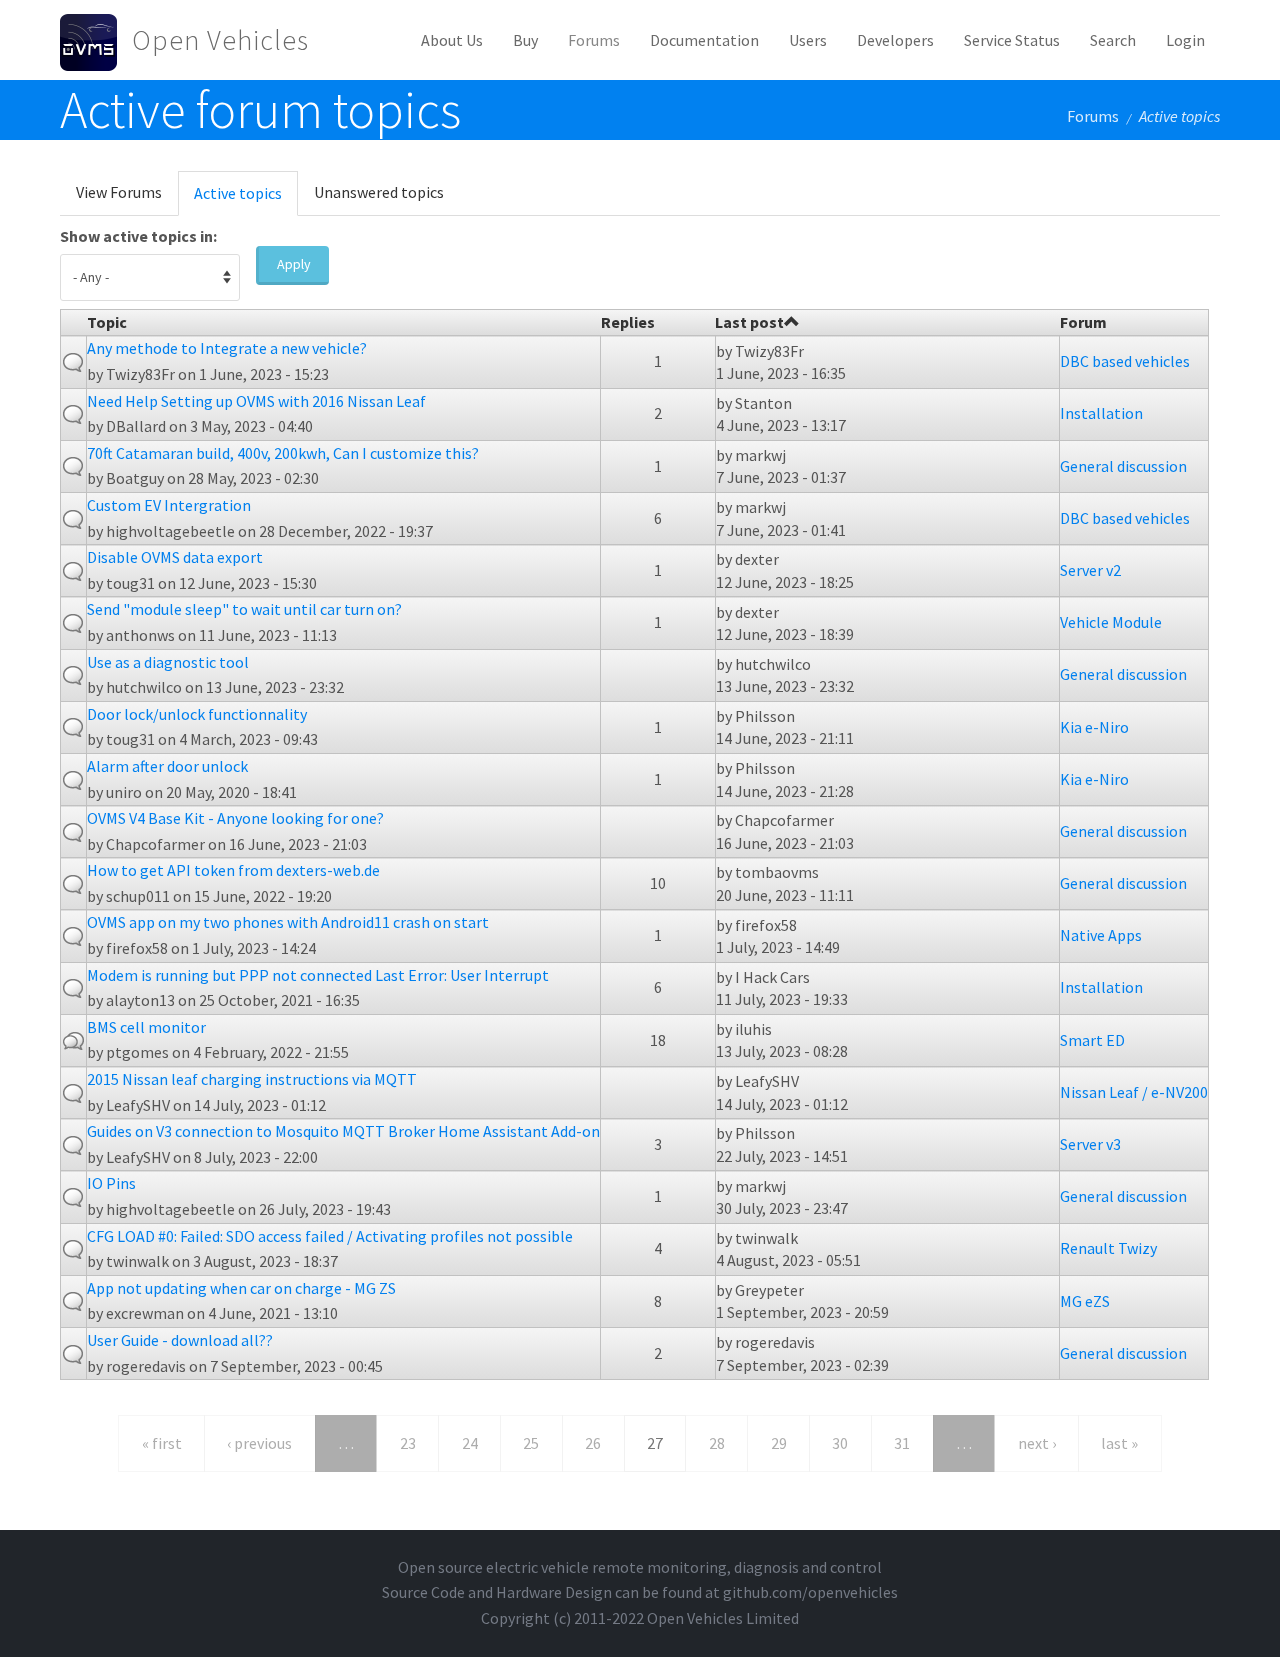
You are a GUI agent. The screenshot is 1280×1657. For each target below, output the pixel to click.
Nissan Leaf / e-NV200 (1134, 1092)
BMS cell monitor (146, 1027)
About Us (452, 40)
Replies (628, 322)
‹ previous (259, 1443)
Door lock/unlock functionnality (197, 714)
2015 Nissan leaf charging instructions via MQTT (252, 1079)
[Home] (96, 40)
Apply (294, 264)
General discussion (1123, 466)
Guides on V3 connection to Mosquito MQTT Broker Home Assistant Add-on (343, 1131)
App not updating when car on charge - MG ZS (241, 1288)
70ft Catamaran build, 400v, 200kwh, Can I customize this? (283, 453)
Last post (749, 322)
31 (902, 1443)
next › (1037, 1443)
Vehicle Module (1111, 622)
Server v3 (1090, 1144)
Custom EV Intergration (169, 505)
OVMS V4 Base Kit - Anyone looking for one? (235, 818)
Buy (525, 40)
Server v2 (1090, 570)
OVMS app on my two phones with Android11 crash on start (288, 922)
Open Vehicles (220, 40)
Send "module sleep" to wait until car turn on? (244, 609)
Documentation (704, 40)
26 (593, 1443)
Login (1185, 40)
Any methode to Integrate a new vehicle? (227, 348)
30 (840, 1443)
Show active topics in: (138, 236)
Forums (594, 40)
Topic (107, 322)
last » (1119, 1443)
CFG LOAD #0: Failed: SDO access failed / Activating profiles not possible (330, 1236)
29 (779, 1443)
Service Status (1012, 40)
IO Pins (111, 1183)
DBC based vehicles (1125, 361)
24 (470, 1443)
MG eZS (1085, 1301)
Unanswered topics (379, 192)
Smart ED (1092, 1040)
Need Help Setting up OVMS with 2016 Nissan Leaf (256, 401)
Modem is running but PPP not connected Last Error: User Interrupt (318, 975)
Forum (1083, 322)
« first (162, 1443)
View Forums (119, 192)
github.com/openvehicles (810, 1592)
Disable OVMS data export (175, 557)
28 (717, 1443)
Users (808, 40)
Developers (895, 40)
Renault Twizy (1108, 1248)
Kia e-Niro (1094, 727)
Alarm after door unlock (167, 766)
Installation (1101, 413)
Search (1113, 40)
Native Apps (1101, 935)
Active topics (246, 199)
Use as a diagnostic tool (168, 662)
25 (531, 1443)
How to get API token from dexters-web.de (233, 870)
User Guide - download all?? (180, 1340)
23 (408, 1443)
